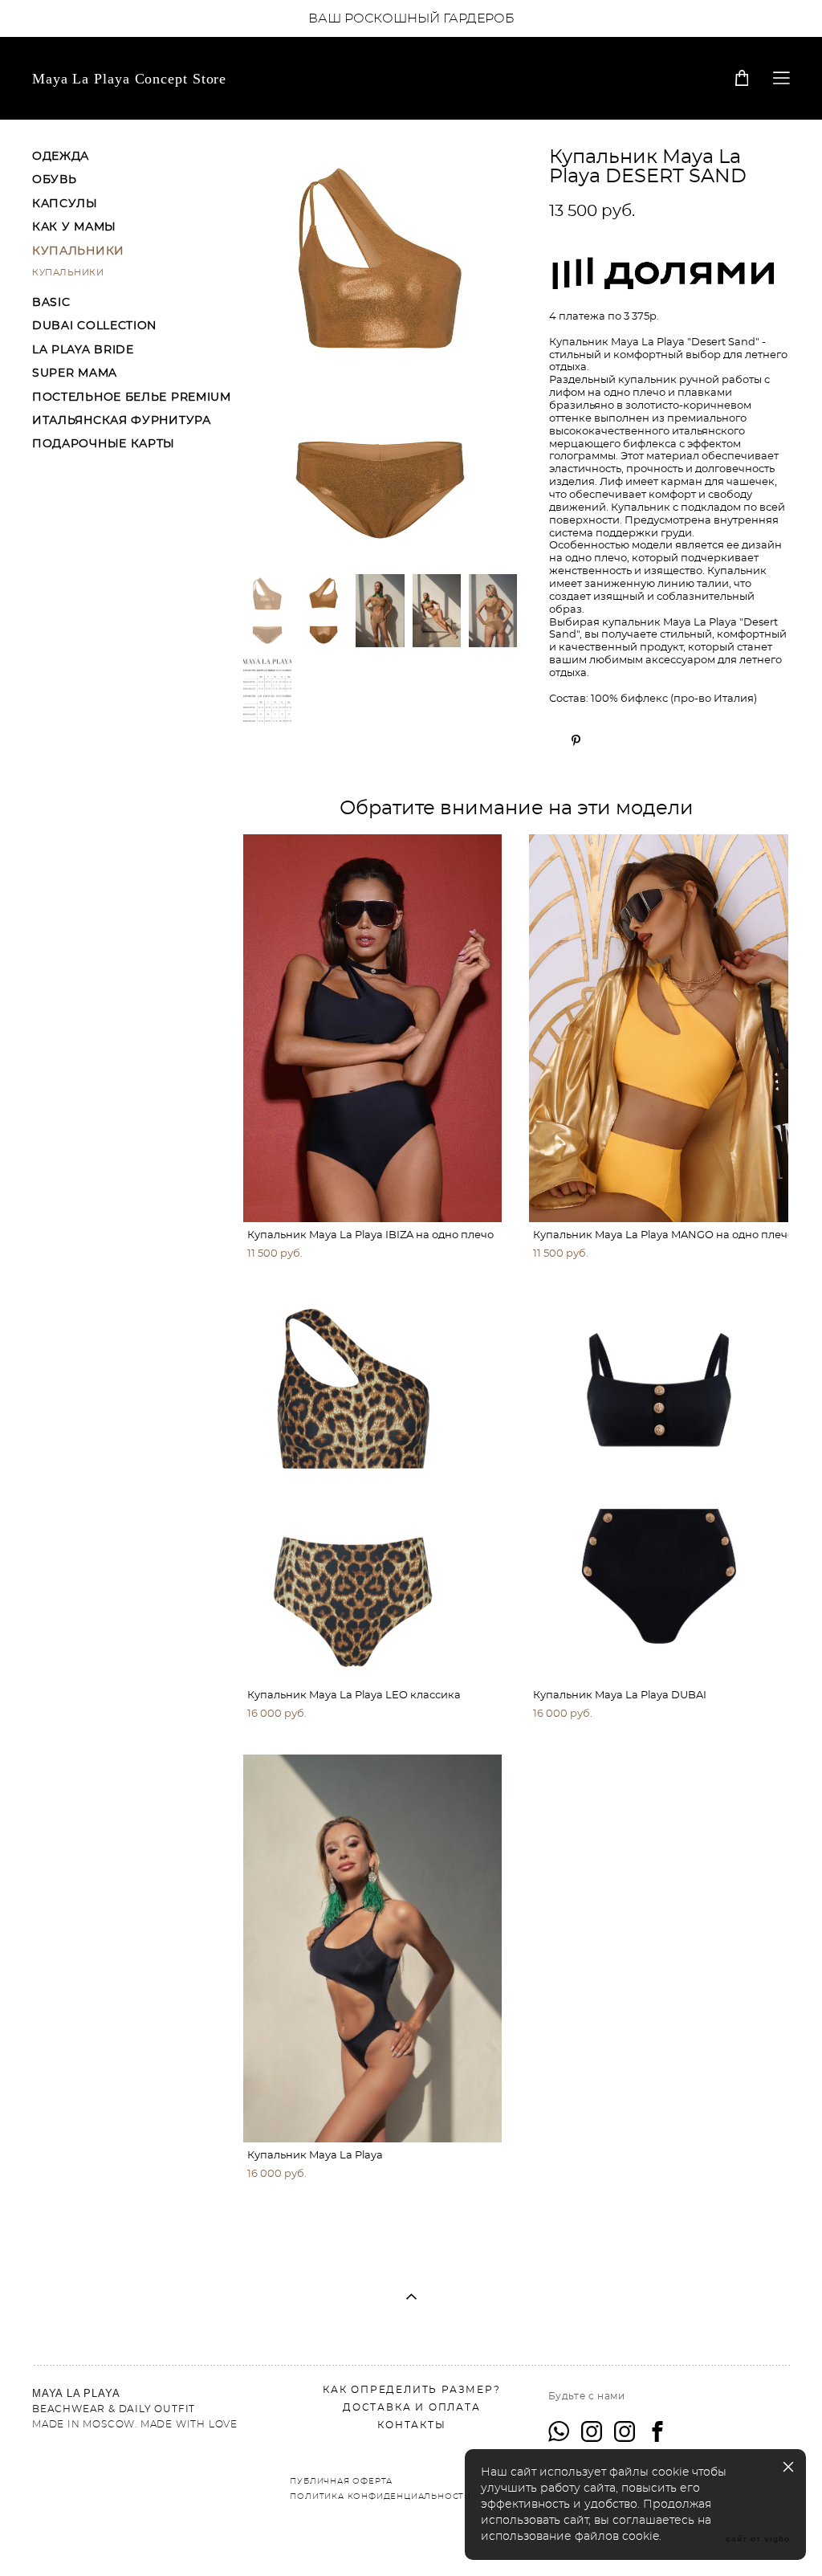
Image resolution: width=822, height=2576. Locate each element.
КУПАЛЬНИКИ (78, 251)
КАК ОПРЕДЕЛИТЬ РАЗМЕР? (412, 2390)
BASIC (51, 303)
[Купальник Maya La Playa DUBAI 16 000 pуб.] (659, 1488)
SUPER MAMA (75, 373)
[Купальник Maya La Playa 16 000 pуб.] (373, 1948)
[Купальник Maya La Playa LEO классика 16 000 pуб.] (373, 1488)
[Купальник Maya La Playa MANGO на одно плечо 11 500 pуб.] (659, 1028)
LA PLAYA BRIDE (83, 350)
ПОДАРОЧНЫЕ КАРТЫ (104, 444)
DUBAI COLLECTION (94, 326)
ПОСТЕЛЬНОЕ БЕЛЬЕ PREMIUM (132, 397)
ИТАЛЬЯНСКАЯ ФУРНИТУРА (122, 421)
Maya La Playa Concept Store (129, 79)
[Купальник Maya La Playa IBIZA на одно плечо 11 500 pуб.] (373, 1028)
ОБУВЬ (55, 180)
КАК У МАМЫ (74, 227)
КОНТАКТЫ (411, 2425)
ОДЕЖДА (61, 157)
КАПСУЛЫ (65, 204)
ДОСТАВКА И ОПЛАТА (412, 2407)
